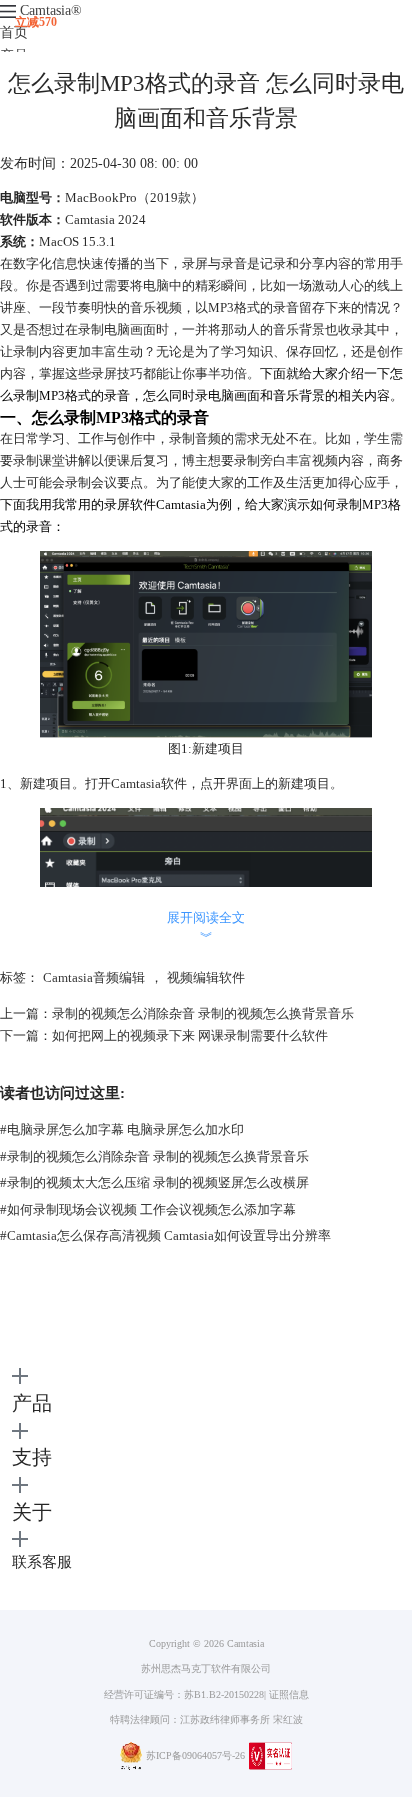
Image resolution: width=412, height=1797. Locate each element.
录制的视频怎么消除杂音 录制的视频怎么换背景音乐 (203, 1013)
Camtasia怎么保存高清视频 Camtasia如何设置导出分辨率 (165, 1235)
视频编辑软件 (206, 977)
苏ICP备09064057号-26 (195, 1755)
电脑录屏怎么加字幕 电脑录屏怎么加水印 (122, 1129)
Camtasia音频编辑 (94, 977)
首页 (14, 32)
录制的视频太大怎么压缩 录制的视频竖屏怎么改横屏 (154, 1182)
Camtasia (51, 10)
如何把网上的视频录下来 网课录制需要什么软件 (190, 1035)
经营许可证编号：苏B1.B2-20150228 (184, 1694)
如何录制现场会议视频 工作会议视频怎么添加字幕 (148, 1209)
